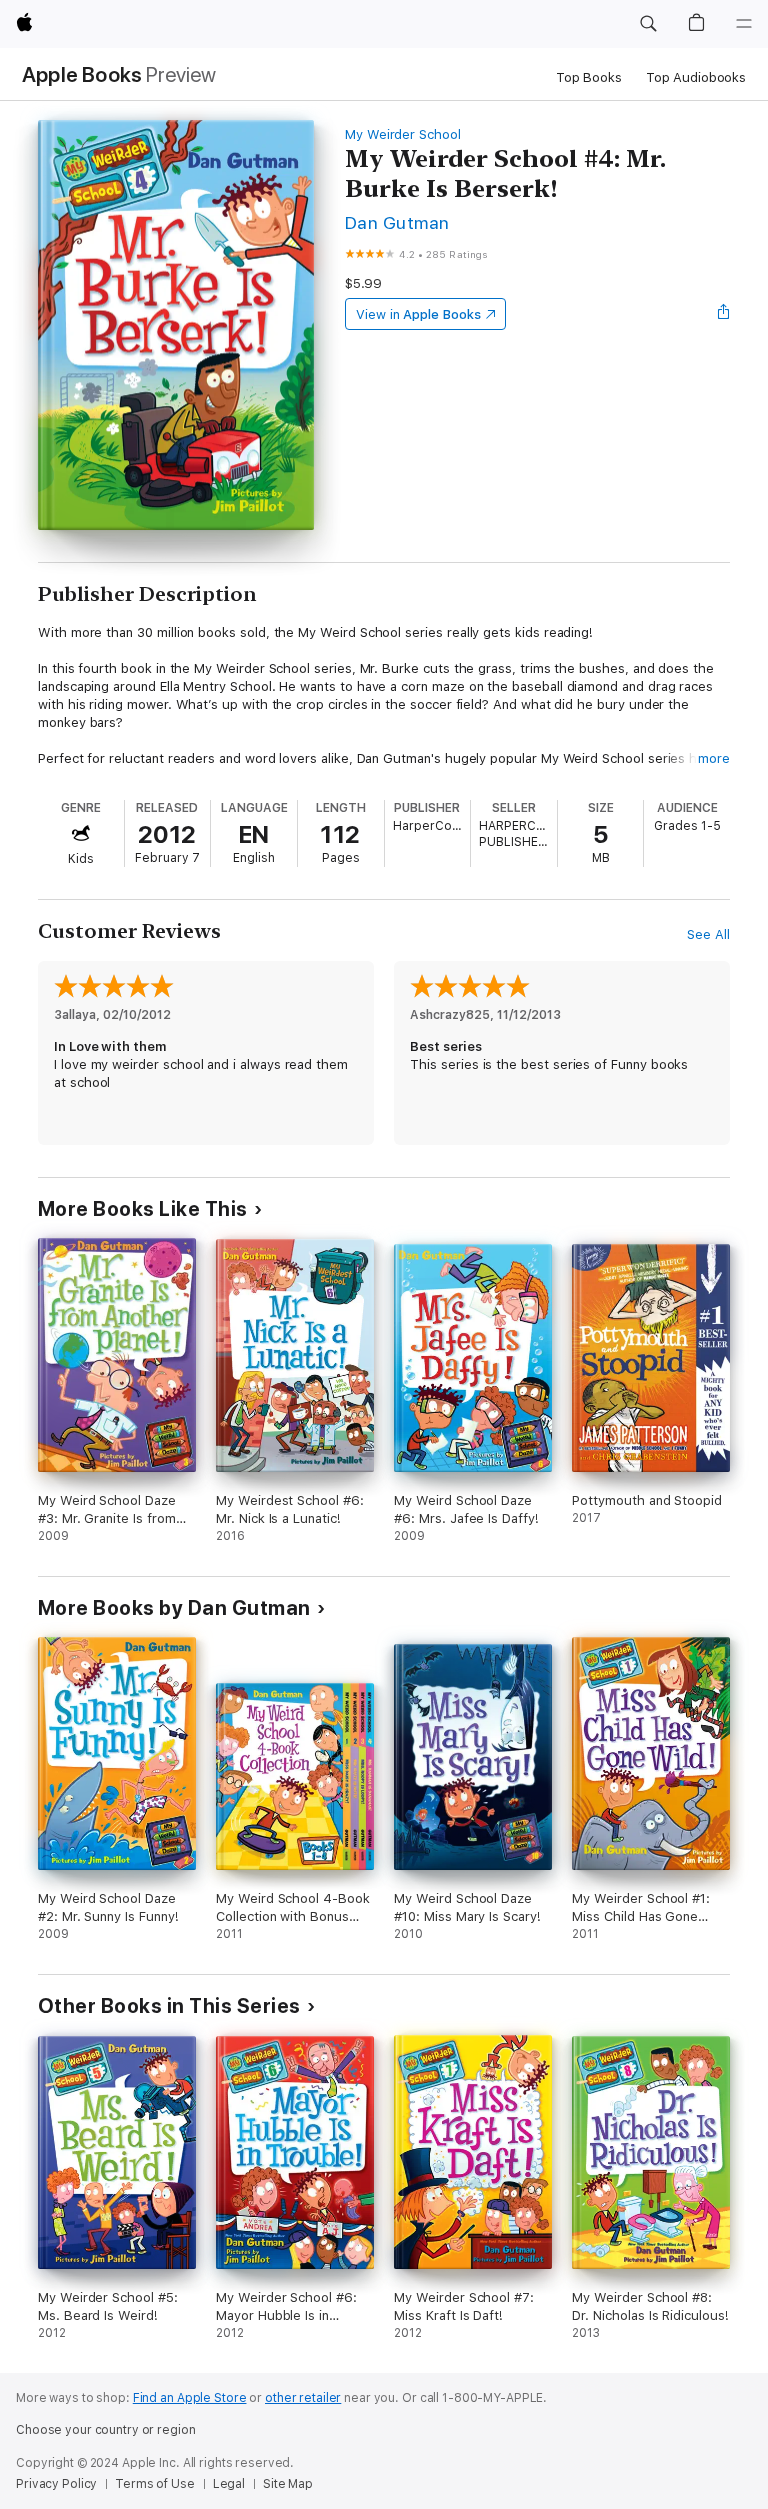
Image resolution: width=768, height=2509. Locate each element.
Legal (229, 2484)
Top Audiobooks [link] (696, 77)
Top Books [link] (589, 77)
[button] (648, 24)
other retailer (303, 2398)
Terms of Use (155, 2484)
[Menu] (744, 24)
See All (708, 934)
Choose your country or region (106, 2430)
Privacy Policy (56, 2484)
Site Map (288, 2484)
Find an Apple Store (190, 2398)
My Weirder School (403, 134)
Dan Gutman (397, 222)
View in (418, 314)
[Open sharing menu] (724, 314)
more (714, 758)
